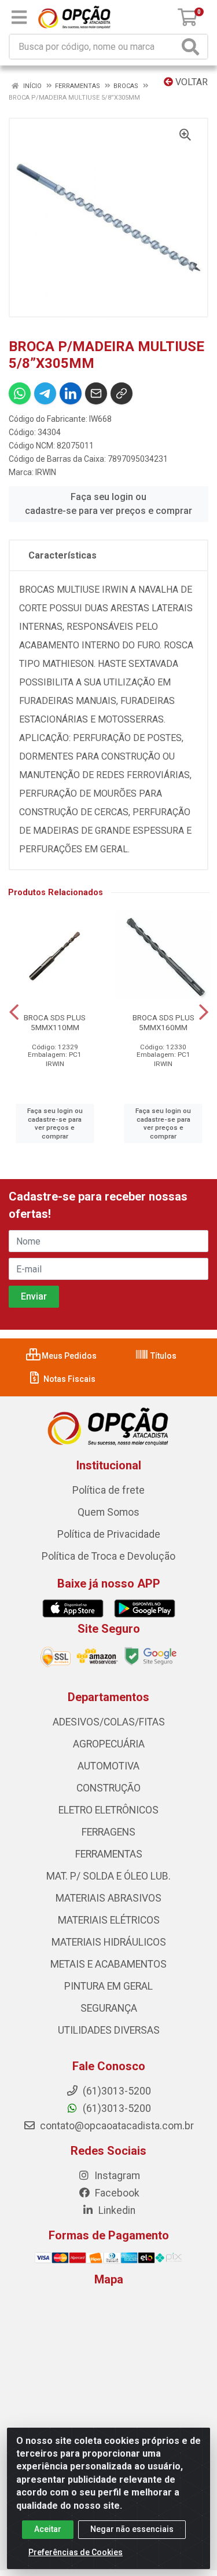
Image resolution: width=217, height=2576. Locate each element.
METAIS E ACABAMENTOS (108, 1964)
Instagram (116, 2176)
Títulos (163, 1356)
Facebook (116, 2193)
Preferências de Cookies (76, 2552)
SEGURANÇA (109, 2008)
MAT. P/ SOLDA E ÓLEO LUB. (108, 1876)
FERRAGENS (108, 1832)
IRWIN (46, 472)
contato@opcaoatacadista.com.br (116, 2126)
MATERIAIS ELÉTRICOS (109, 1920)
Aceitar (48, 2529)
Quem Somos (108, 1512)
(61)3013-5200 (116, 2108)
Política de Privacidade (109, 1534)
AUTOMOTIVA (108, 1766)
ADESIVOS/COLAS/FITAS (109, 1722)
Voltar (190, 82)
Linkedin (116, 2210)
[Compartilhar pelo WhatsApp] (20, 393)
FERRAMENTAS (109, 1854)
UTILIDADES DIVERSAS (109, 2030)
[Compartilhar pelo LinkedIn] (71, 393)
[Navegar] (14, 1012)
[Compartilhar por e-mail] (96, 393)
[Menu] (19, 17)
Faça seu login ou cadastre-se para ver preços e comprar (108, 504)
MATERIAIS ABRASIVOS (108, 1898)
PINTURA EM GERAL (108, 1986)
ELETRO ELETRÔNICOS (108, 1810)
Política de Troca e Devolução (108, 1556)
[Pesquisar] (193, 47)
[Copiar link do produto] (122, 393)
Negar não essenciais (132, 2529)
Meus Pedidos (68, 1356)
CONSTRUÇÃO (108, 1788)
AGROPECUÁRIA (109, 1744)
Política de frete (108, 1490)
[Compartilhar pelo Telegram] (45, 393)
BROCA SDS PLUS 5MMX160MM (163, 1022)
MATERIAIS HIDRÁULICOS (109, 1942)
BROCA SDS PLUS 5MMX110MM (55, 1022)
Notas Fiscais (69, 1379)
